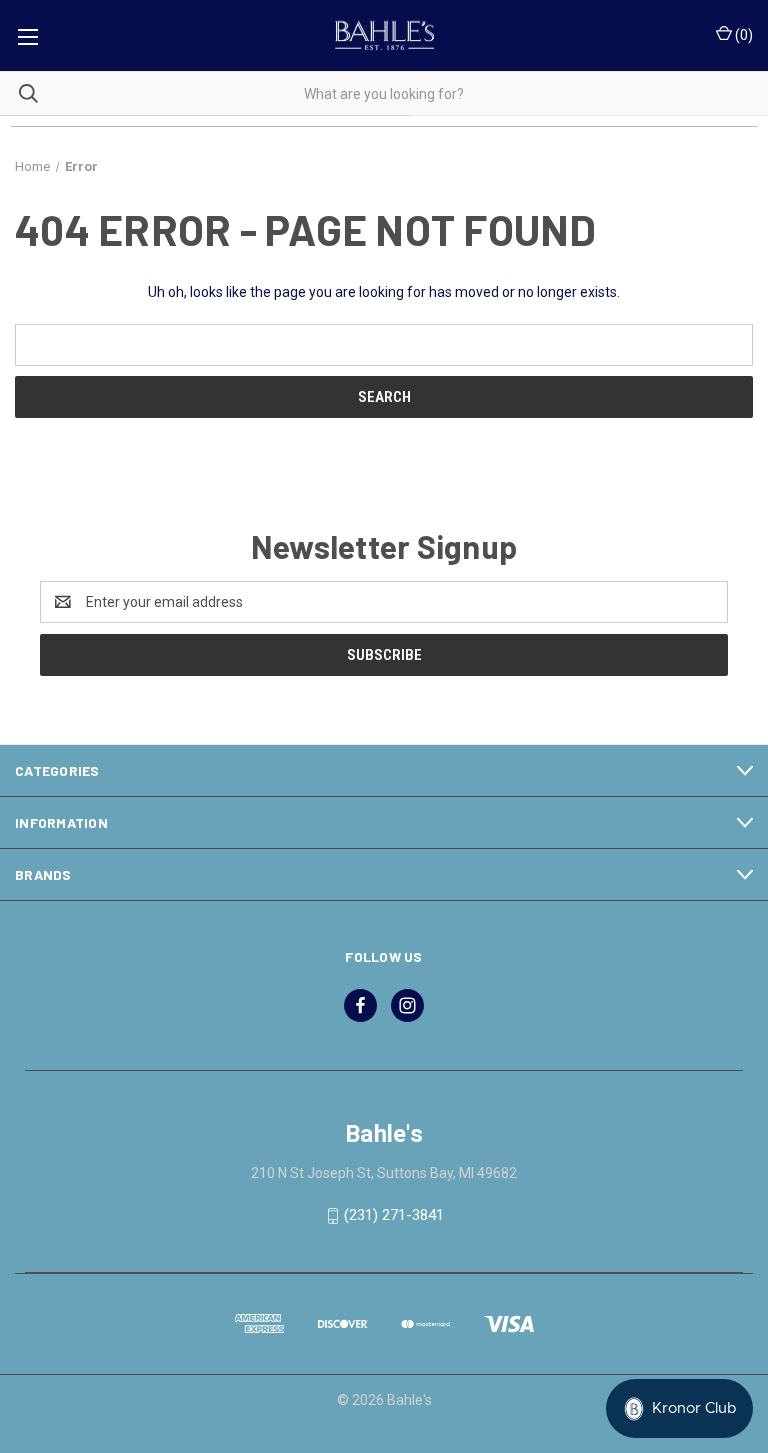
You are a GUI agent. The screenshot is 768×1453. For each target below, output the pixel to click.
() (742, 35)
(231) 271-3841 (394, 1215)
